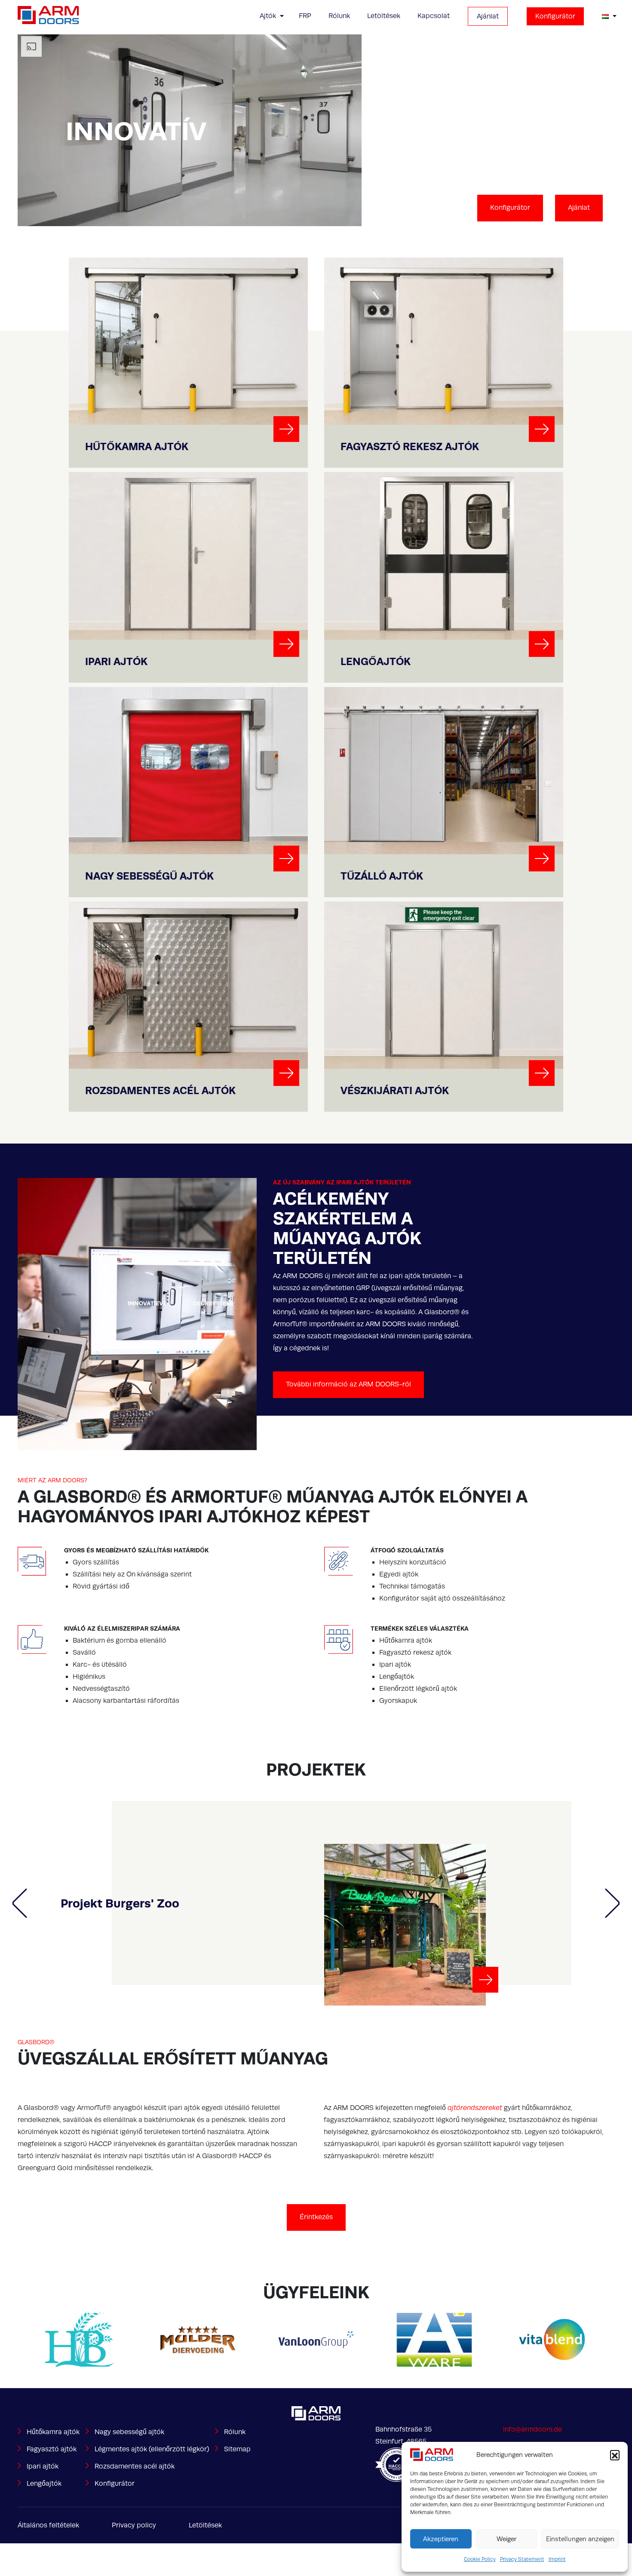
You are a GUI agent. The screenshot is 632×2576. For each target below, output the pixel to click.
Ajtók (268, 16)
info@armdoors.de (532, 2429)
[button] (615, 2455)
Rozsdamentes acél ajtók (135, 2466)
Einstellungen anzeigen (580, 2539)
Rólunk (339, 16)
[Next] (612, 1903)
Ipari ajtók (43, 2466)
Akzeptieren (441, 2539)
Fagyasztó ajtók (52, 2449)
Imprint (557, 2559)
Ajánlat (488, 16)
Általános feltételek (48, 2525)
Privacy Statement (522, 2559)
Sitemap (237, 2449)
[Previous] (20, 1903)
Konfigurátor (555, 16)
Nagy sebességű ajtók (129, 2432)
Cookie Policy (480, 2559)
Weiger (506, 2539)
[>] (286, 429)
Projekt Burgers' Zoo (120, 1903)
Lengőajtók (44, 2484)
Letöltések (384, 16)
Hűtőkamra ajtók (53, 2432)
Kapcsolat (434, 16)
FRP (305, 16)
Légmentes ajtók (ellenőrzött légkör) (152, 2449)
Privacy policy (134, 2525)
